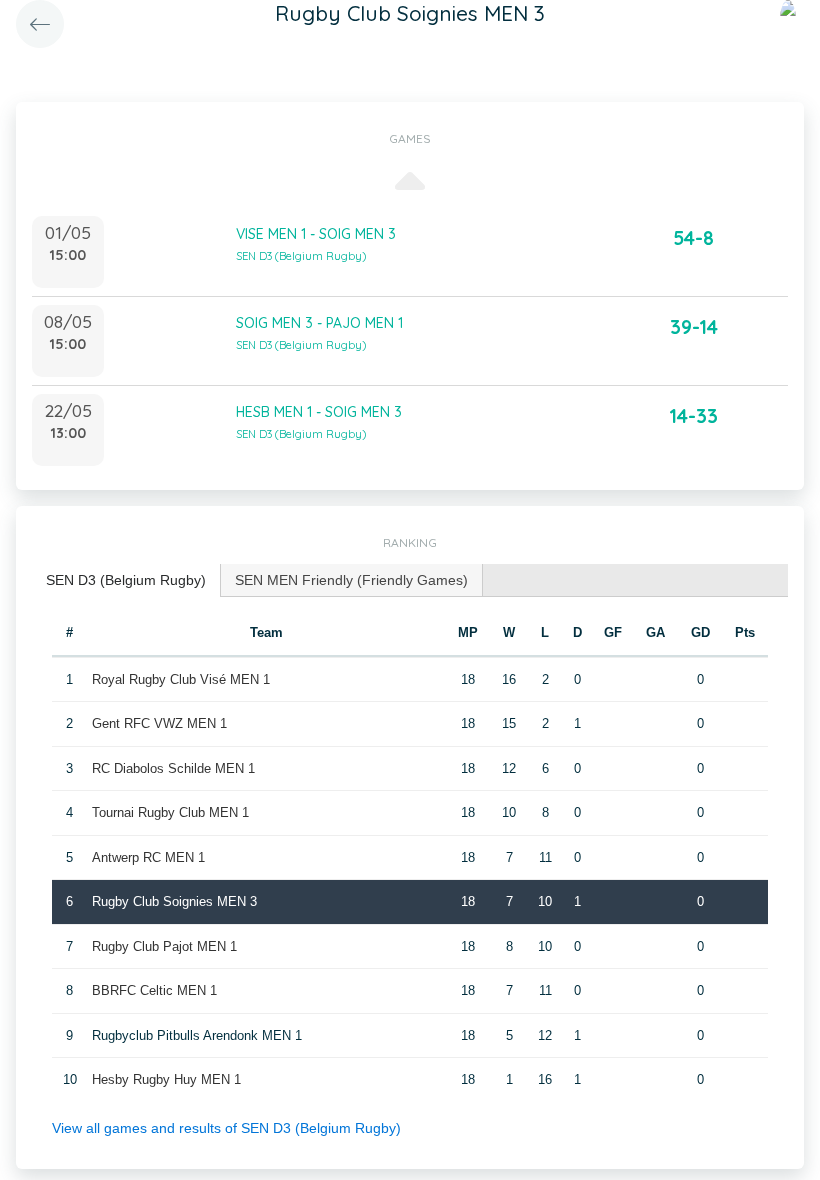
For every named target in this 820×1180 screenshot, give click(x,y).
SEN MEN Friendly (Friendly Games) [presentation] (351, 580)
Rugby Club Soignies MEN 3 (174, 901)
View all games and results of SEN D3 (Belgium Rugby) (226, 1128)
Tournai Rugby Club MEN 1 (170, 812)
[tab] (126, 580)
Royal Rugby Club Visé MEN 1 (181, 679)
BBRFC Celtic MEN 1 (154, 990)
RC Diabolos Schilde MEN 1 (173, 768)
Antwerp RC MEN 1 (148, 857)
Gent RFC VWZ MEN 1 (159, 723)
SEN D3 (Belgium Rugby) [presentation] (126, 580)
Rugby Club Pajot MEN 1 (164, 946)
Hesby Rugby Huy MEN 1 (166, 1079)
